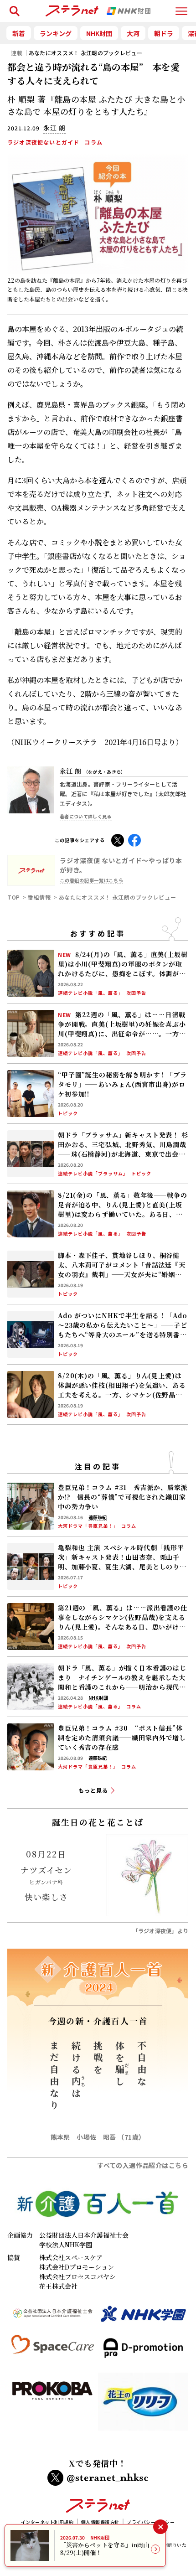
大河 (133, 33)
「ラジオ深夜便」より (160, 1931)
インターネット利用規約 (47, 2522)
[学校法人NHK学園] (143, 2318)
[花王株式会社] (143, 2405)
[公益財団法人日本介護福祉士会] (53, 2318)
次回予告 (136, 993)
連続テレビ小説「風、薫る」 (90, 993)
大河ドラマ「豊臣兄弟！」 (88, 1526)
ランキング (56, 33)
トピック (68, 1113)
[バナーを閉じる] (160, 2527)
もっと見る (93, 1790)
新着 (19, 33)
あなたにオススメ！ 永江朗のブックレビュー (85, 53)
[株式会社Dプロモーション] (143, 2352)
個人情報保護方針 (100, 2522)
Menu (181, 7)
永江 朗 (93, 771)
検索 (13, 7)
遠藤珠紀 (98, 1517)
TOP (14, 897)
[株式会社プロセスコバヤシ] (53, 2405)
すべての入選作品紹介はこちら (143, 2165)
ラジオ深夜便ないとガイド (43, 142)
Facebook (134, 839)
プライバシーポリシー (151, 2522)
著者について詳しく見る (86, 816)
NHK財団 (99, 33)
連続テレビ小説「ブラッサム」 (93, 1174)
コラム (93, 142)
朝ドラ (164, 33)
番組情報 (39, 897)
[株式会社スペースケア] (53, 2352)
